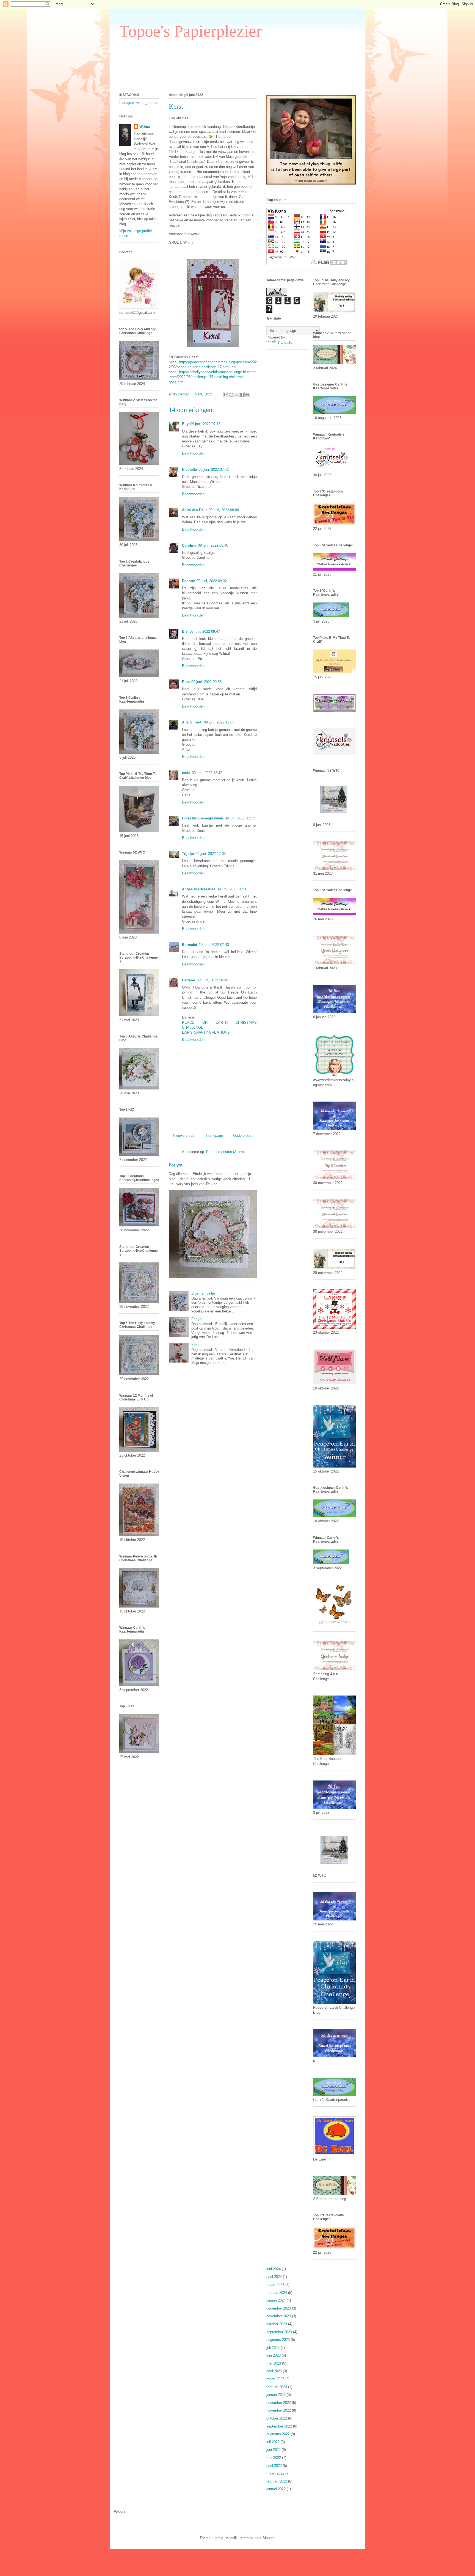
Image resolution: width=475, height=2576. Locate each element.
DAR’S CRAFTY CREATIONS (206, 1032)
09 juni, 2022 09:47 (205, 631)
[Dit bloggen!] (231, 395)
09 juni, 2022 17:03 (211, 854)
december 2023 (279, 2308)
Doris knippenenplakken (203, 818)
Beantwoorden (193, 453)
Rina (186, 682)
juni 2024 (274, 2269)
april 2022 (274, 2466)
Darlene (189, 980)
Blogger (268, 2538)
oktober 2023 (277, 2324)
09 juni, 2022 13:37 (240, 818)
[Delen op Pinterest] (247, 395)
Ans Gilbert (192, 722)
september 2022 (279, 2426)
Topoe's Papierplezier (190, 31)
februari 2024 (277, 2293)
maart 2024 (275, 2285)
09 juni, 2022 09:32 (212, 581)
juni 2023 (274, 2355)
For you (176, 1165)
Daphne (188, 581)
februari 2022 (277, 2481)
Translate (285, 342)
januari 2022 (276, 2489)
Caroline (189, 545)
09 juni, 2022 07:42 (214, 470)
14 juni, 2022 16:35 (213, 980)
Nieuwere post (184, 1136)
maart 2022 (275, 2473)
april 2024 (274, 2277)
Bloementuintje (203, 1293)
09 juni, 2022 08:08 (224, 510)
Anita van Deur (194, 510)
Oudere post (243, 1136)
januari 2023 (276, 2395)
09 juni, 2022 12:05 (219, 722)
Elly (185, 424)
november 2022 (279, 2410)
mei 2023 (274, 2363)
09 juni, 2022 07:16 (205, 424)
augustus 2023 (278, 2340)
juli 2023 (273, 2348)
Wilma (145, 127)
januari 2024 (276, 2300)
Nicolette (189, 470)
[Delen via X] (237, 395)
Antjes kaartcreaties (199, 889)
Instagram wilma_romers (139, 103)
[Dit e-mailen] (226, 395)
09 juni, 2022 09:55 (206, 682)
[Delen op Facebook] (242, 395)
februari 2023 (277, 2387)
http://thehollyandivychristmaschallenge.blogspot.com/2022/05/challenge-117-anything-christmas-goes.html (213, 377)
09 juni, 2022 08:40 (213, 545)
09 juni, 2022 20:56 (232, 889)
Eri (185, 631)
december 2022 (279, 2403)
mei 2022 (274, 2458)
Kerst (196, 1345)
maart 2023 (275, 2379)
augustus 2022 (278, 2434)
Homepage (214, 1136)
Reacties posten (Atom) (225, 1152)
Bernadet (190, 945)
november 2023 (279, 2316)
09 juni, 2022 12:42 (207, 773)
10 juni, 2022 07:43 (214, 945)
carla (186, 773)
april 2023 (274, 2371)
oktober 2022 (277, 2418)
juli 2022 (273, 2442)
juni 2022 (274, 2450)
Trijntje (188, 854)
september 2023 (279, 2332)
